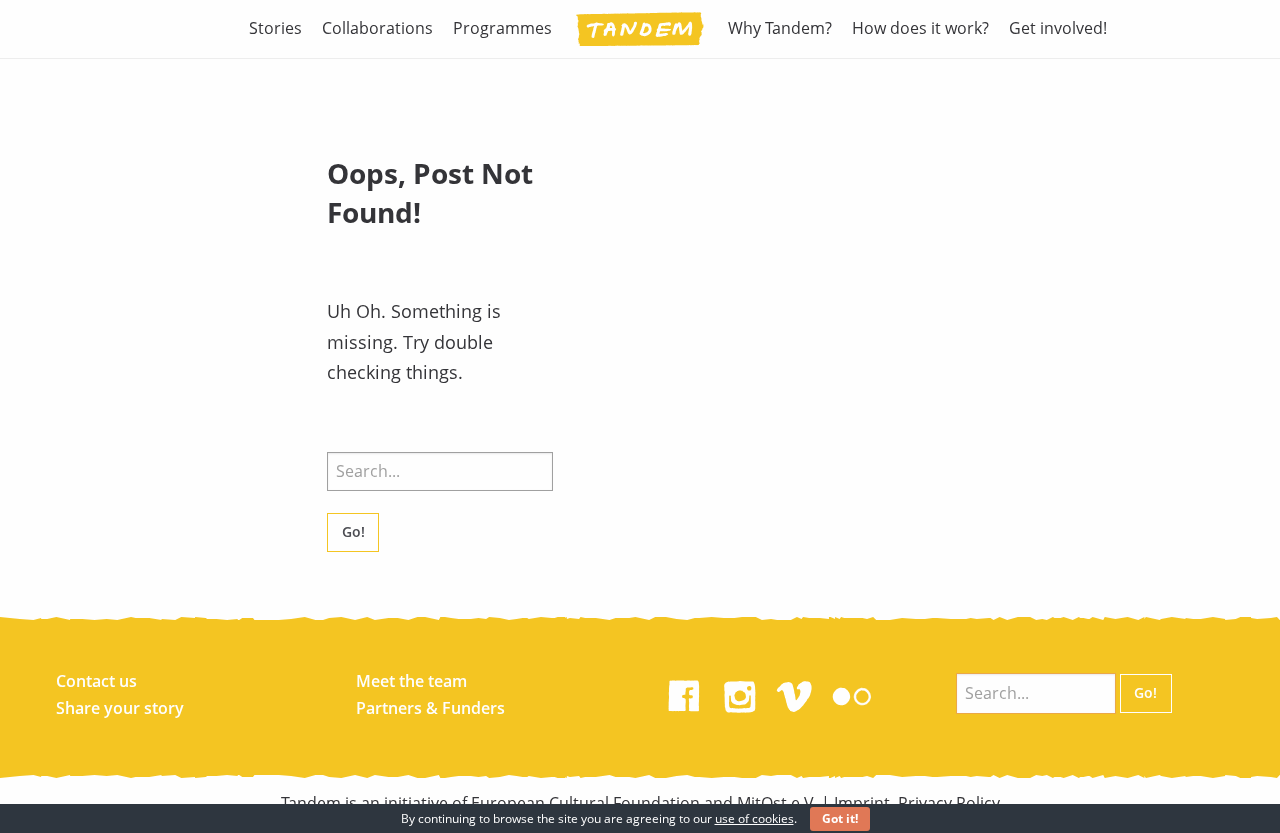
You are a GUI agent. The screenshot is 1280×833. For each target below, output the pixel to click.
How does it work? (920, 28)
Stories (275, 28)
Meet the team (411, 681)
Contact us (96, 681)
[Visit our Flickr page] (852, 692)
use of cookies (754, 818)
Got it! (840, 818)
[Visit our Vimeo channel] (796, 692)
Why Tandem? (780, 28)
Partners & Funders (430, 708)
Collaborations (377, 28)
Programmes (502, 28)
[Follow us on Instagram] (740, 692)
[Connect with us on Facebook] (684, 692)
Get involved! (1058, 28)
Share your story (120, 708)
